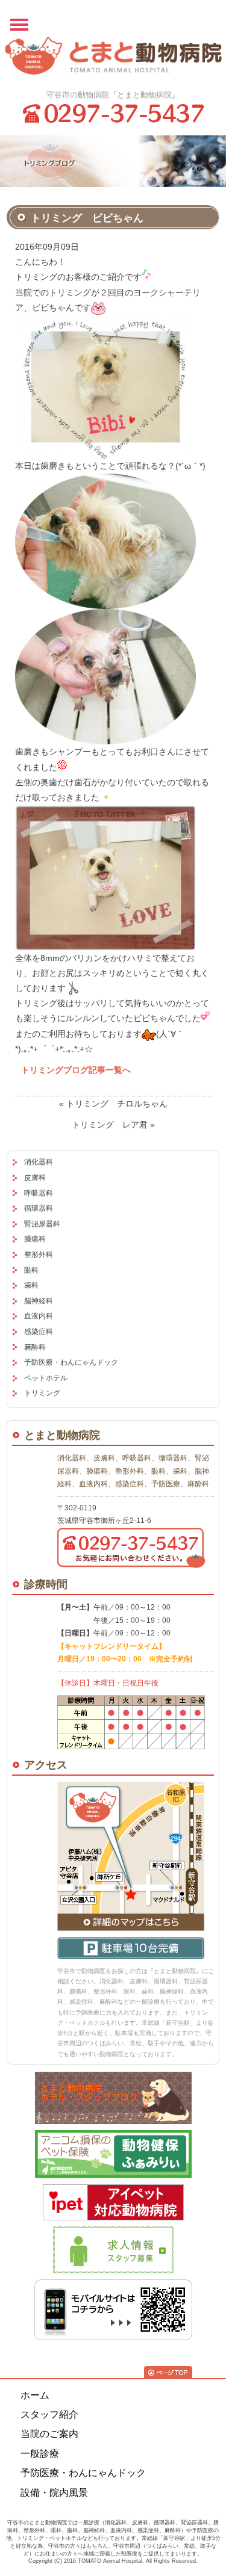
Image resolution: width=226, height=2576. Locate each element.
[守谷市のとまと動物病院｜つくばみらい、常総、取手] (113, 59)
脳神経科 (39, 1301)
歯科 (31, 1285)
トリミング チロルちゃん (117, 1104)
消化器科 (39, 1162)
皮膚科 (35, 1178)
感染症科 (39, 1332)
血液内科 (39, 1316)
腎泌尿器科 (42, 1224)
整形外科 (39, 1255)
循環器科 (39, 1208)
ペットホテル (46, 1378)
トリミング (42, 1393)
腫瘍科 (35, 1239)
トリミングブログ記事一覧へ (76, 1070)
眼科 (31, 1270)
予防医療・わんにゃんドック (71, 1362)
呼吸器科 (39, 1193)
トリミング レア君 (110, 1125)
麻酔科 (35, 1347)
